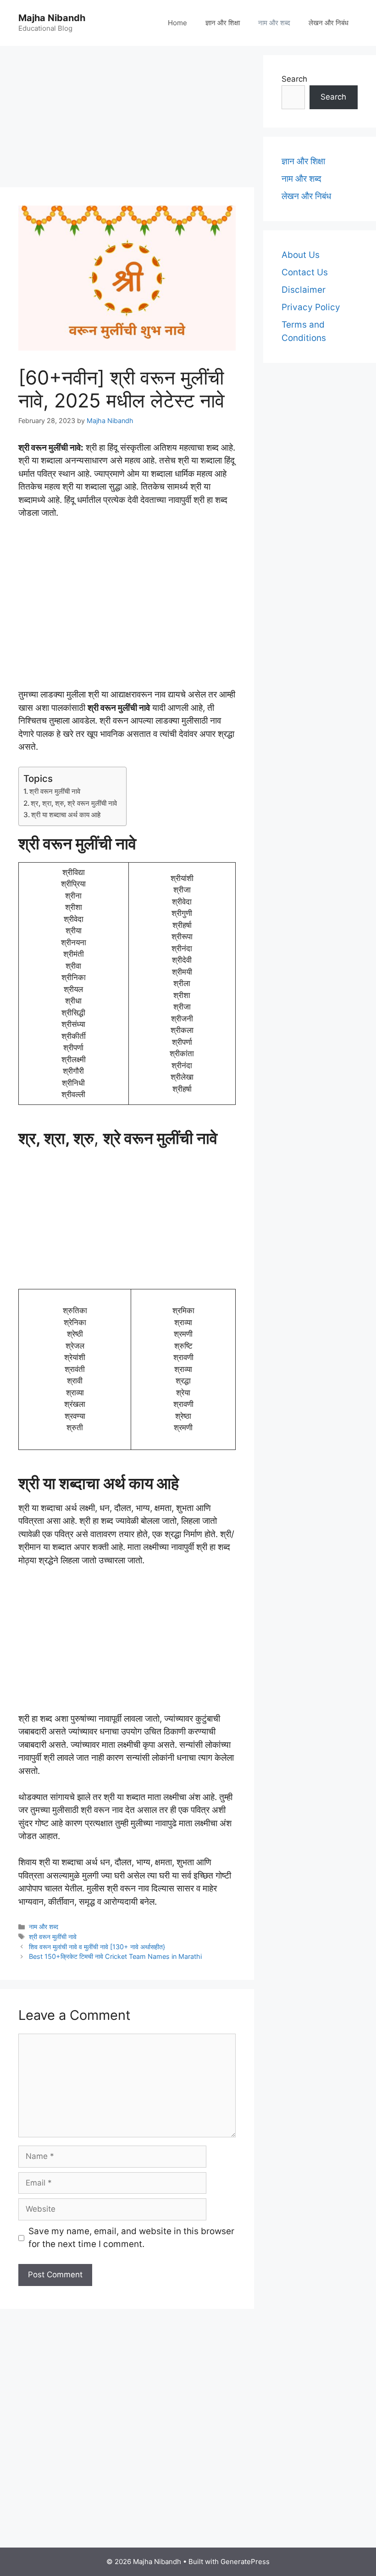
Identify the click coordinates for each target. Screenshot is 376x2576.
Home (177, 23)
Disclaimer (304, 290)
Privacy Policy (311, 307)
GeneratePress (245, 2562)
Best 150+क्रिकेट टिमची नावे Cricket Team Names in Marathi (115, 1956)
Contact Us (305, 272)
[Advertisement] (127, 119)
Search (294, 79)
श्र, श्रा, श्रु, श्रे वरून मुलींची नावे (74, 803)
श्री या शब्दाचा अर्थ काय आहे (66, 815)
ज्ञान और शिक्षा (223, 23)
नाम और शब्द (274, 23)
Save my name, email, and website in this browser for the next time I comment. (131, 2238)
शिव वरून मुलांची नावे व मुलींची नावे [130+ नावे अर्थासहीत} (97, 1947)
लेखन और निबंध (329, 23)
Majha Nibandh (52, 18)
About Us (301, 255)
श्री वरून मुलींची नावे (55, 791)
